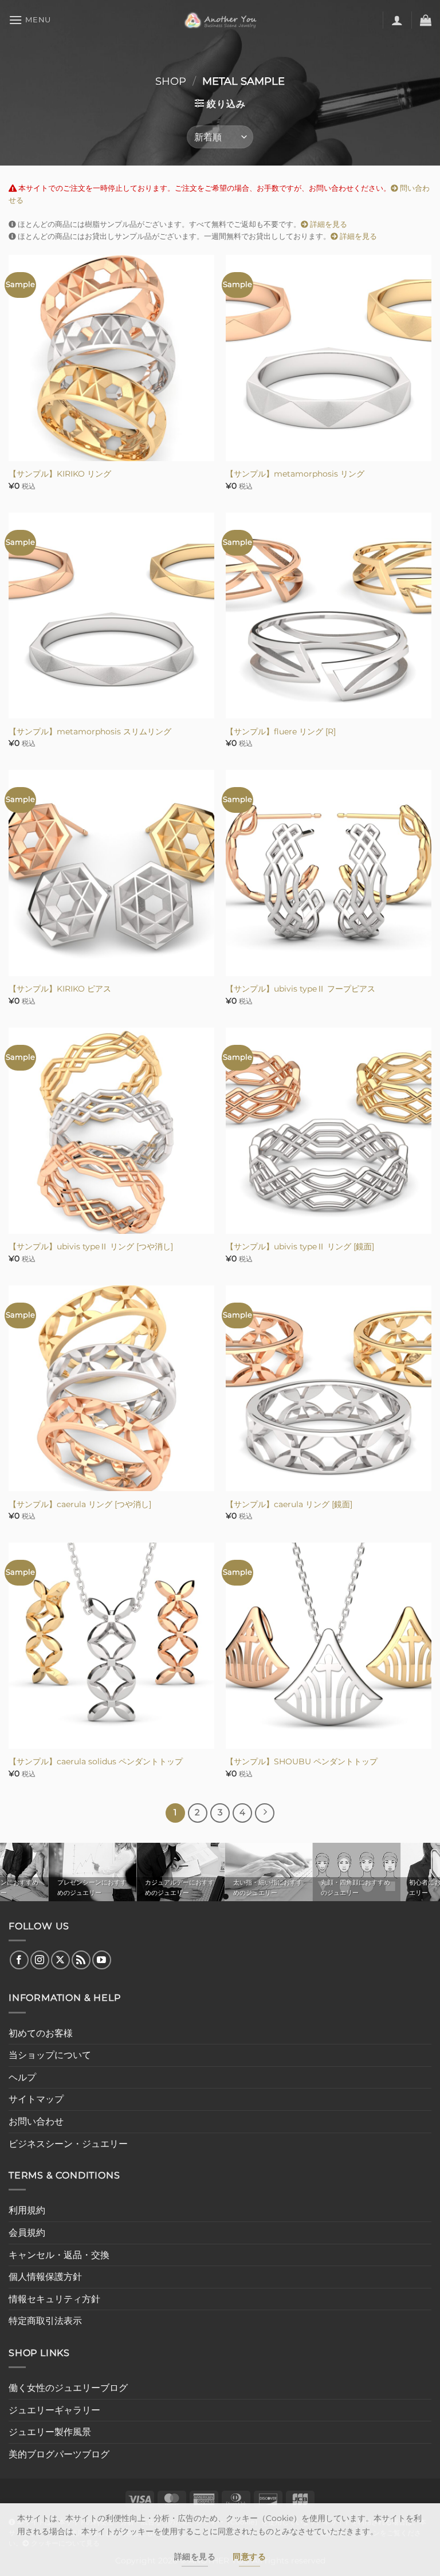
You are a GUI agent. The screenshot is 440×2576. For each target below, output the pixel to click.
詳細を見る (328, 224)
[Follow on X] (60, 1960)
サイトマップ (36, 2099)
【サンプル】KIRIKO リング (60, 474)
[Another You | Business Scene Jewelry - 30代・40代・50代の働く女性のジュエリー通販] (220, 20)
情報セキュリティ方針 (54, 2299)
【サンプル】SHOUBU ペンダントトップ (302, 1761)
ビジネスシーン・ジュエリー (68, 2144)
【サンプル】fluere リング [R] (281, 731)
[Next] (265, 1813)
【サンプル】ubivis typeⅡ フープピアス (300, 989)
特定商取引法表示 (45, 2321)
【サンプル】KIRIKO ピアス (60, 989)
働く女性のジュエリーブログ (68, 2388)
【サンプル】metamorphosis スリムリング (90, 731)
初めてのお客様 (41, 2033)
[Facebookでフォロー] (19, 1960)
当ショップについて (50, 2055)
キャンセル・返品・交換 (59, 2255)
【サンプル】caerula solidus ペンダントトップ (96, 1761)
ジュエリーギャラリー (54, 2410)
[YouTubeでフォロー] (102, 1960)
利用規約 (27, 2210)
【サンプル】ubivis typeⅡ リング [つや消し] (91, 1246)
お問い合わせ (36, 2121)
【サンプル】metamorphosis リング (295, 474)
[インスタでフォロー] (40, 1960)
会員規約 (27, 2233)
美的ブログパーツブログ (59, 2454)
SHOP (171, 81)
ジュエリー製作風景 (50, 2432)
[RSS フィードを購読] (81, 1960)
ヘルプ (22, 2077)
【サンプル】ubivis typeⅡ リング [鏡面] (300, 1246)
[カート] (426, 20)
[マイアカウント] (397, 20)
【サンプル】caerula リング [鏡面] (289, 1504)
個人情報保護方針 (45, 2277)
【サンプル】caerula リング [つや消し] (80, 1504)
